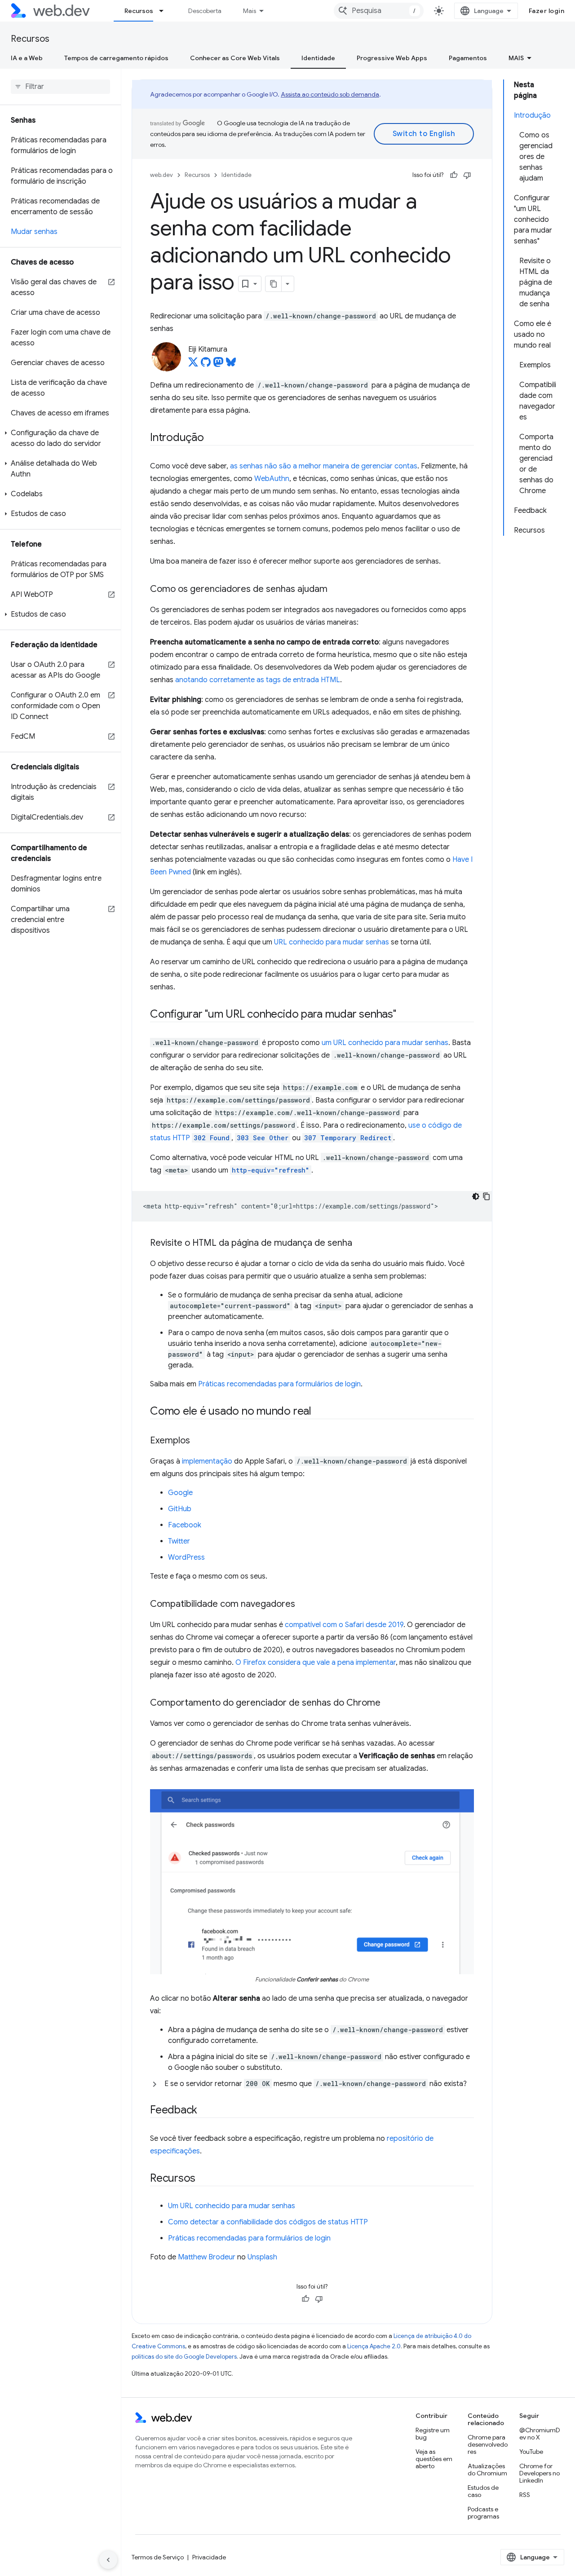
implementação (207, 1461)
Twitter (179, 1541)
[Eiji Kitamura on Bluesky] (231, 365)
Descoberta (205, 11)
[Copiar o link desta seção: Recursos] (203, 2179)
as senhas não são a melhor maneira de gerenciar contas (324, 466)
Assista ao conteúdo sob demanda (330, 94)
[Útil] (454, 175)
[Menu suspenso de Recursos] (165, 11)
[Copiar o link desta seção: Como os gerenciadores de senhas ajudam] (336, 590)
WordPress (186, 1557)
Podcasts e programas (483, 2513)
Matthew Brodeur (207, 2257)
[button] (60, 438)
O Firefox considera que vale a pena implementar (316, 1663)
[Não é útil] (467, 175)
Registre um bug (433, 2434)
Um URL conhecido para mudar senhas (232, 2206)
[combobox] (379, 11)
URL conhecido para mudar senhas (332, 942)
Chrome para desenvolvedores (488, 2444)
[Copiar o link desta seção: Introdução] (212, 438)
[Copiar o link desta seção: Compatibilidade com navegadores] (303, 1605)
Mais (250, 11)
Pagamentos (468, 58)
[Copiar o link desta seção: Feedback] (205, 2111)
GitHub (180, 1509)
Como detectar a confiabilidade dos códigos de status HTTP (268, 2222)
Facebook (185, 1525)
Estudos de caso (483, 2491)
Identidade (318, 58)
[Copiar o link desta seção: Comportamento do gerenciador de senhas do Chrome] (389, 1703)
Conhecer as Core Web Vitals (235, 58)
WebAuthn (272, 479)
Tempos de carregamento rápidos (116, 58)
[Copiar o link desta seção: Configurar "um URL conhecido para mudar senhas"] (404, 1015)
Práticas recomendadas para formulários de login (279, 1384)
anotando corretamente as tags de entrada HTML (258, 680)
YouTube (531, 2452)
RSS (525, 2495)
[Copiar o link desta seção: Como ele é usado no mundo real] (319, 1412)
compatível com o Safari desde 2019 (344, 1625)
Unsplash (262, 2257)
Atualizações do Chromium (487, 2470)
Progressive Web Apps (392, 58)
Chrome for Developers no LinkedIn (540, 2473)
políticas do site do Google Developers (184, 2357)
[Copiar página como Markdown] (274, 284)
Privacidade (209, 2557)
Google (180, 1493)
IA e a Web (27, 58)
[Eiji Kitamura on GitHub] (206, 365)
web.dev (161, 175)
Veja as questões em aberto (434, 2459)
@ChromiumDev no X (540, 2434)
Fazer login (547, 11)
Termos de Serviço (158, 2557)
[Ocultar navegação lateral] (108, 2560)
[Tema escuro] (476, 1196)
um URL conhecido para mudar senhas (385, 1043)
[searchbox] (60, 87)
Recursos (139, 11)
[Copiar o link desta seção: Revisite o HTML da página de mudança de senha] (360, 1244)
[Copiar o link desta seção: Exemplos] (198, 1441)
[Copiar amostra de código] (487, 1196)
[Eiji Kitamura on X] (193, 365)
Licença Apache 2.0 (374, 2346)
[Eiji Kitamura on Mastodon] (218, 365)
